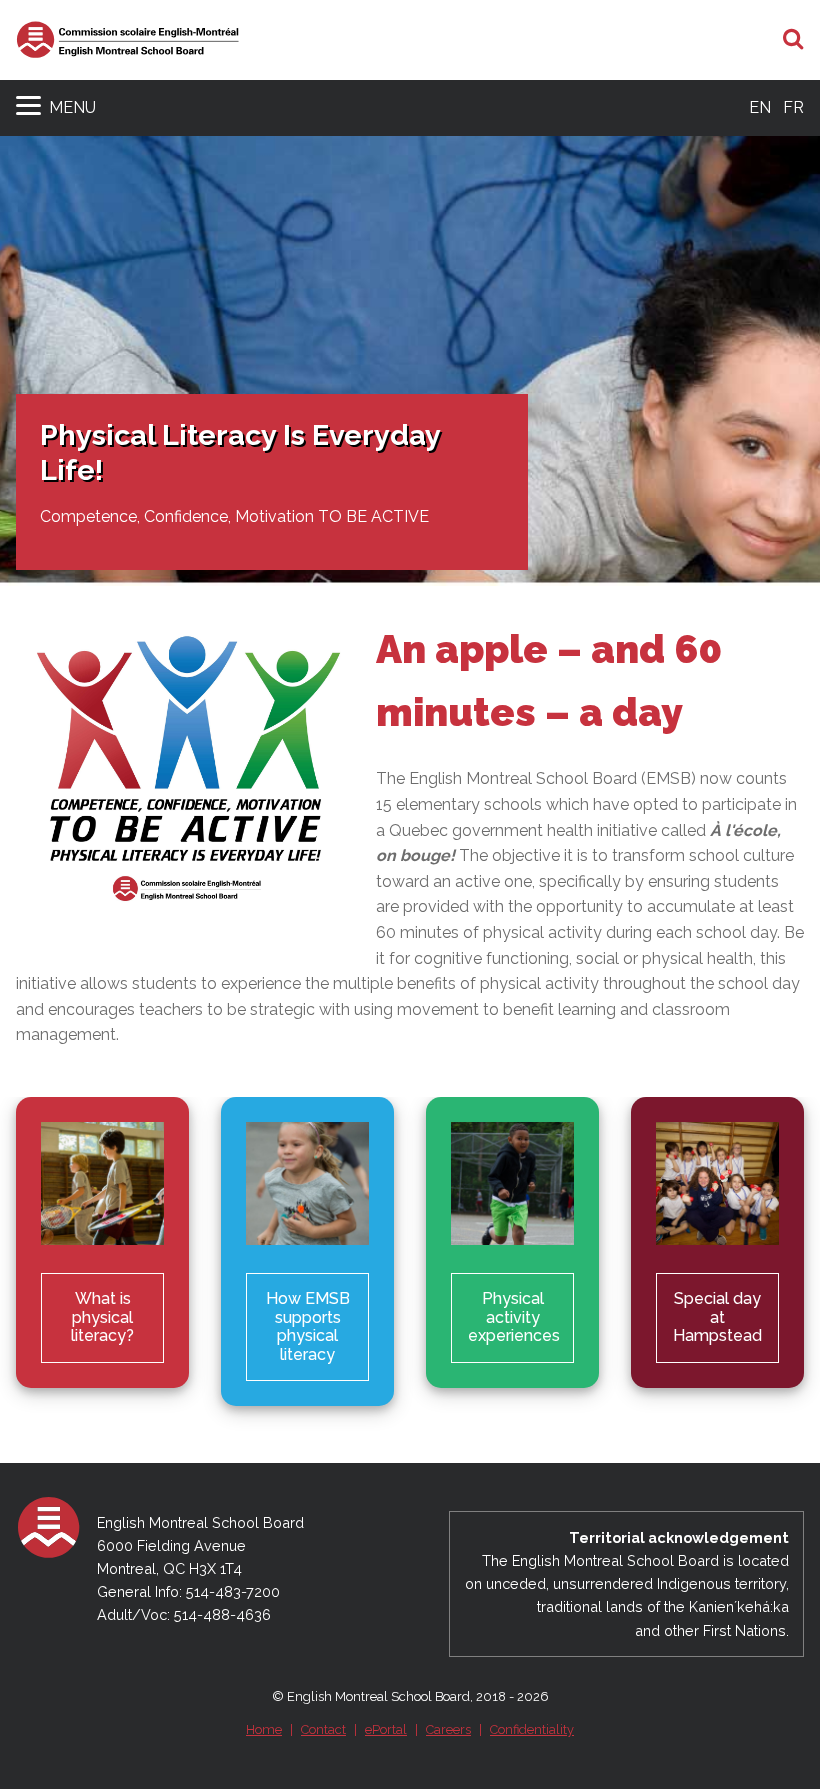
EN (760, 107)
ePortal (386, 1729)
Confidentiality (532, 1729)
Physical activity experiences (514, 1317)
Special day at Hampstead (717, 1317)
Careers (448, 1729)
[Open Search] (793, 40)
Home (264, 1729)
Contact (323, 1729)
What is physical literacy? (102, 1317)
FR (793, 107)
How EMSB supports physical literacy (308, 1326)
